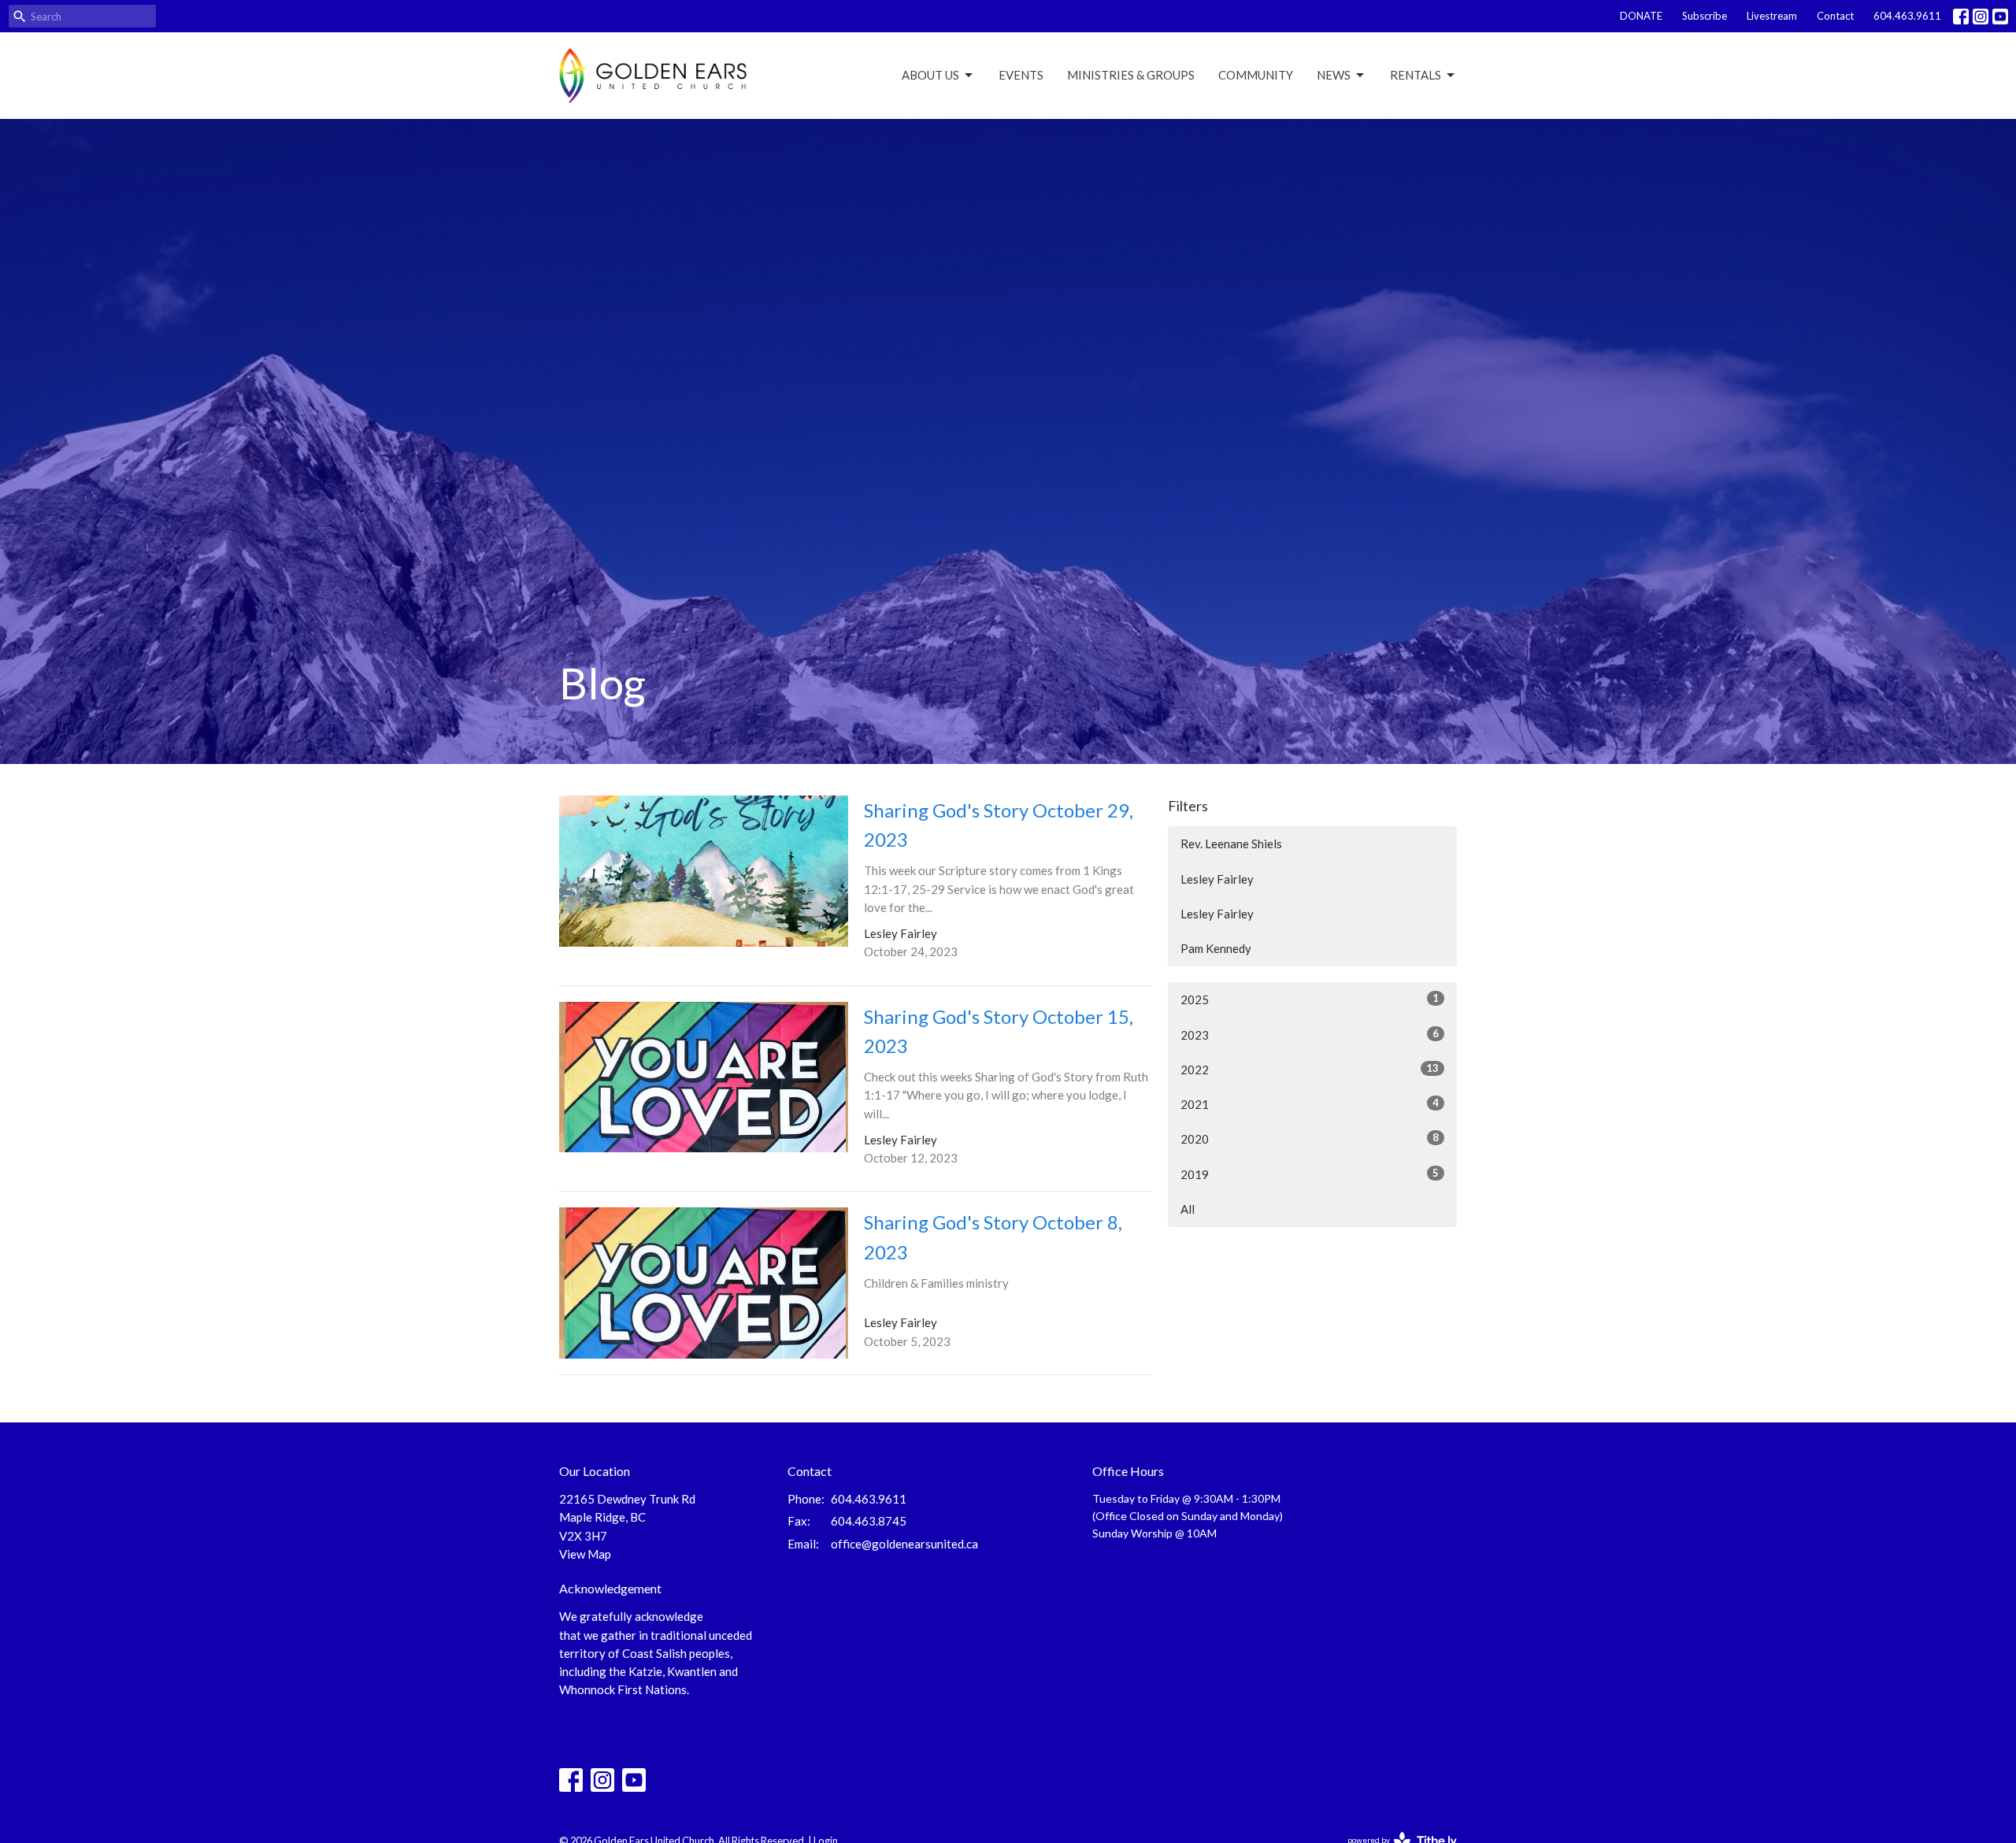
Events (1021, 75)
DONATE (1641, 16)
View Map (585, 1554)
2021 (1310, 1104)
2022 (1310, 1069)
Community (1256, 75)
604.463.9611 (1907, 16)
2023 (1310, 1035)
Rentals (1416, 75)
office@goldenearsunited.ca (904, 1544)
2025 (1310, 999)
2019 (1310, 1174)
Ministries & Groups (1131, 75)
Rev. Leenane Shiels (1231, 844)
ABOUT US (930, 75)
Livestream (1772, 16)
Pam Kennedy (1216, 948)
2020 (1310, 1138)
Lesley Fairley (1217, 879)
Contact (1835, 16)
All (1188, 1209)
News (1334, 75)
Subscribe (1705, 16)
